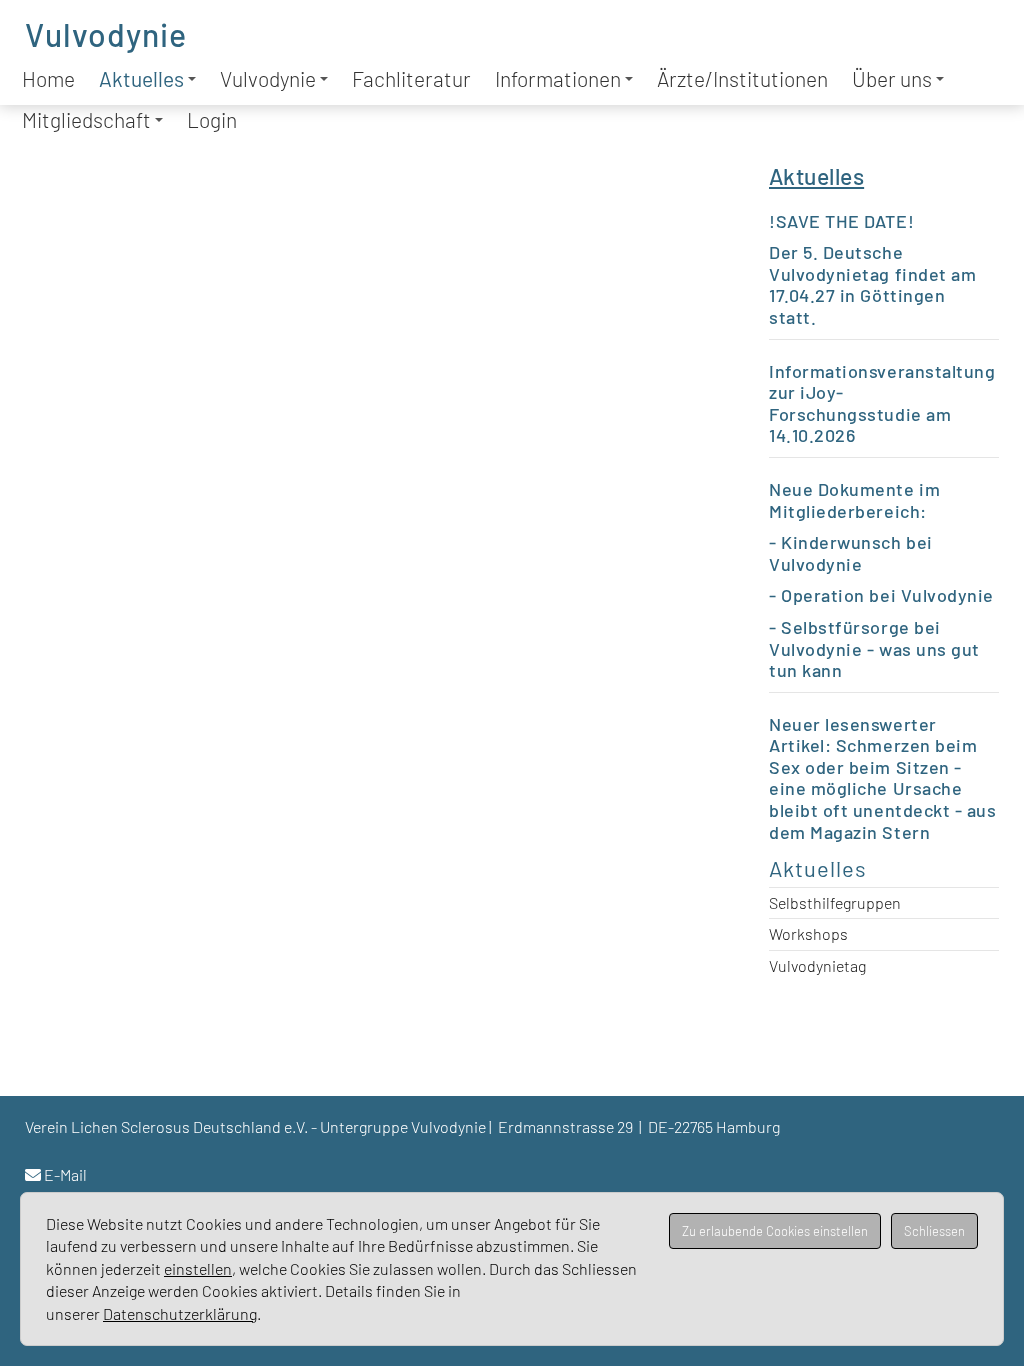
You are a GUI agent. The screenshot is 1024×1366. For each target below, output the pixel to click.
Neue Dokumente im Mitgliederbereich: (854, 500)
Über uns (892, 78)
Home (48, 78)
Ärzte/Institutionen (742, 78)
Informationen (558, 78)
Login (212, 119)
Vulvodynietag (817, 965)
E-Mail (65, 1174)
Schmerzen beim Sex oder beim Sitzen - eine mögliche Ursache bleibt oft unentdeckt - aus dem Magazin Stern (883, 788)
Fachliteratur (411, 78)
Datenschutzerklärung (180, 1313)
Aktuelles (141, 78)
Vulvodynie (106, 34)
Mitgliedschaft (86, 119)
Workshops (808, 933)
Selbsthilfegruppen (835, 902)
